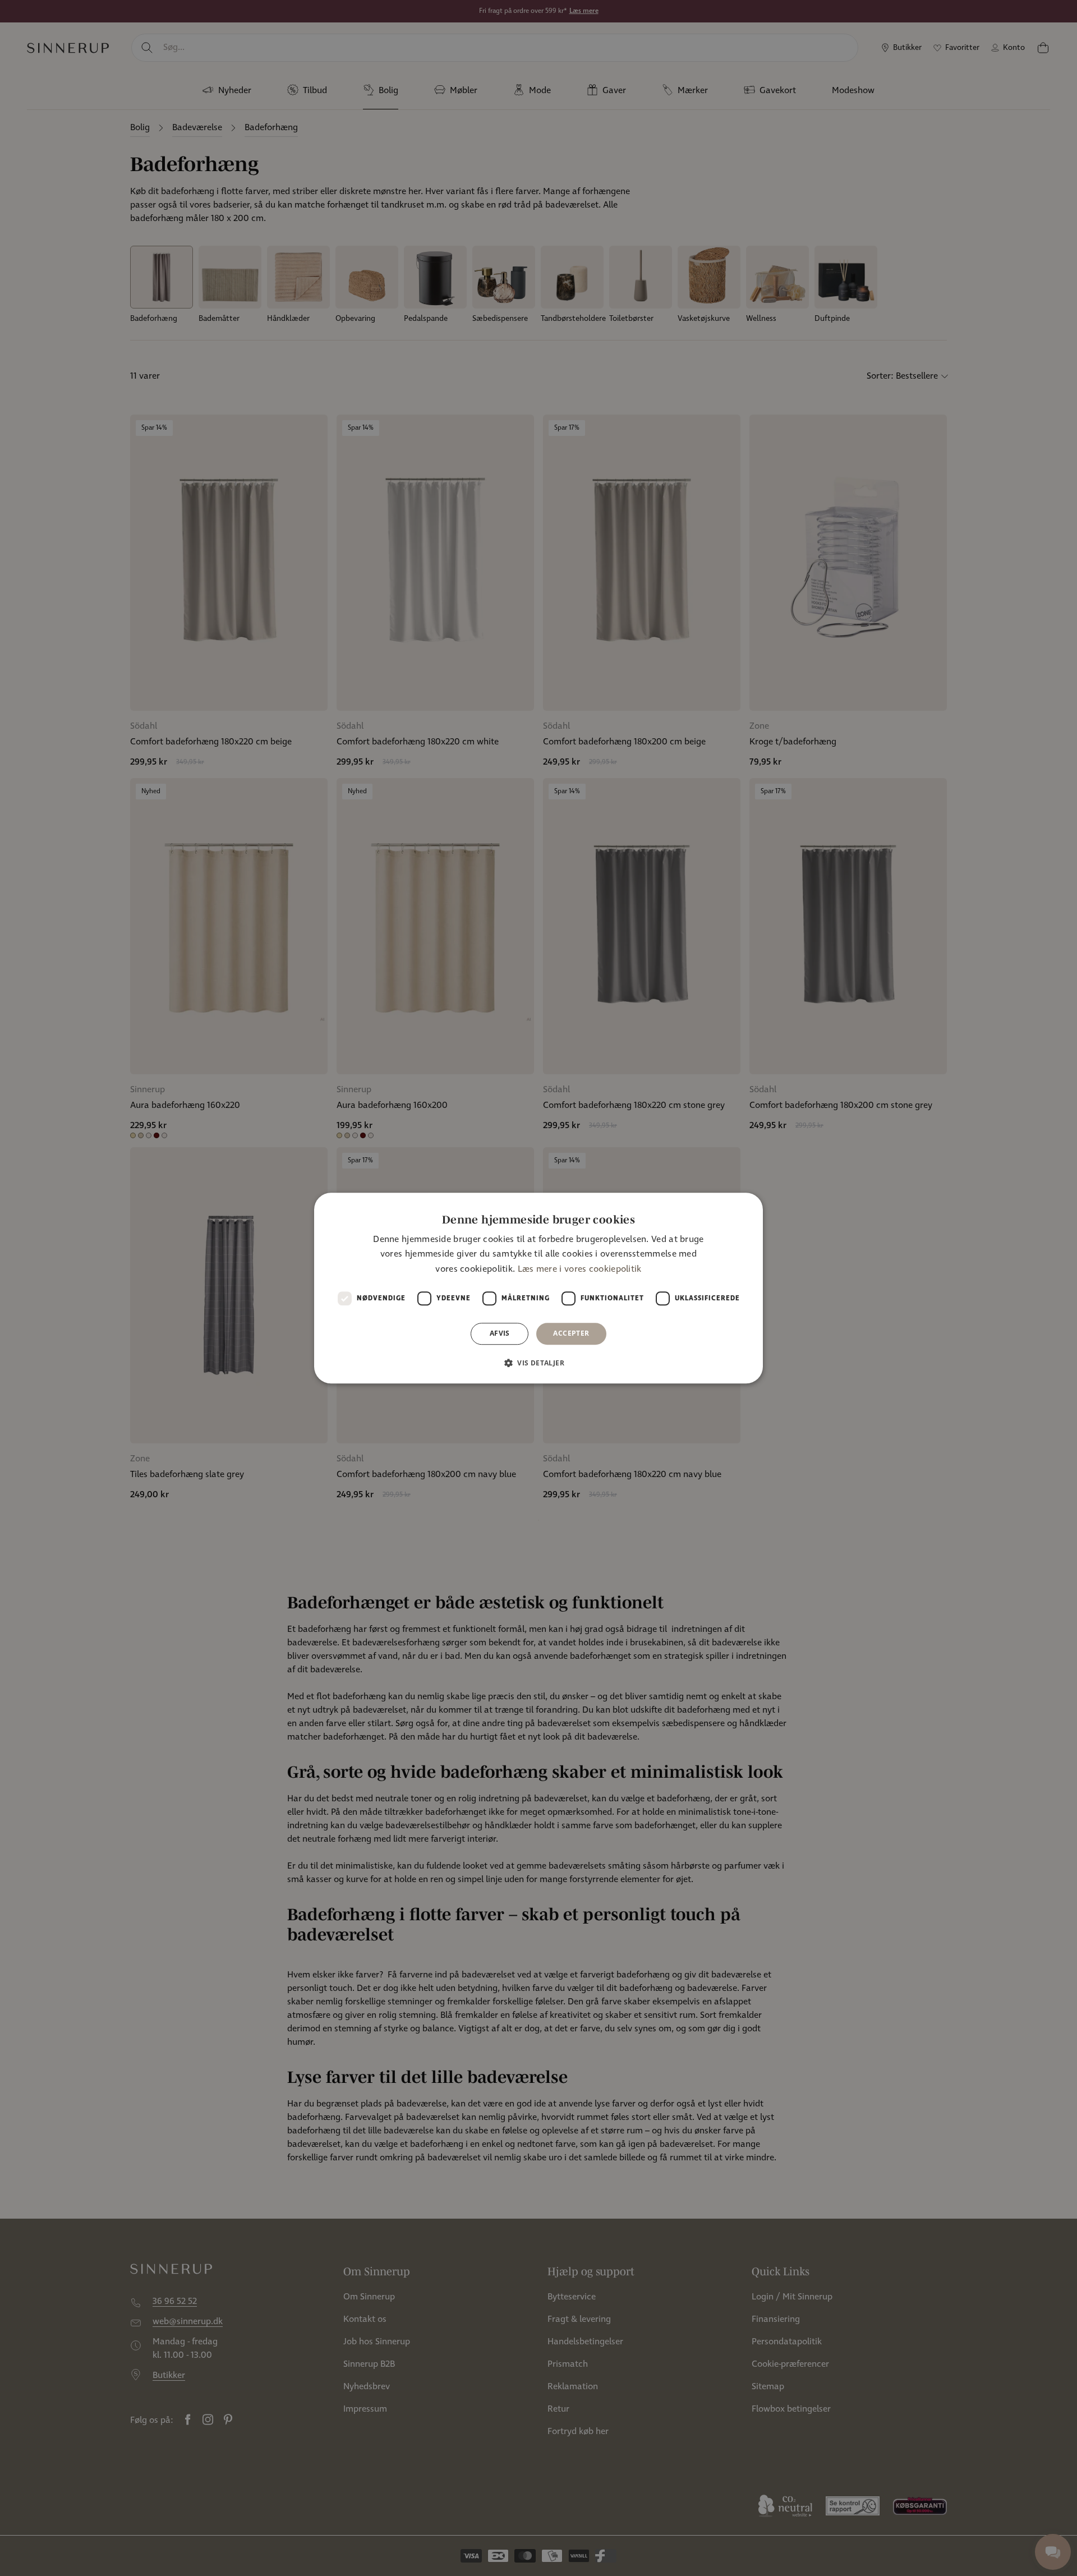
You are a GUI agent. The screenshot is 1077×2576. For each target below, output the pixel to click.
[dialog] (538, 1288)
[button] (538, 1363)
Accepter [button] (571, 1333)
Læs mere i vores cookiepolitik (580, 1269)
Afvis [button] (500, 1333)
